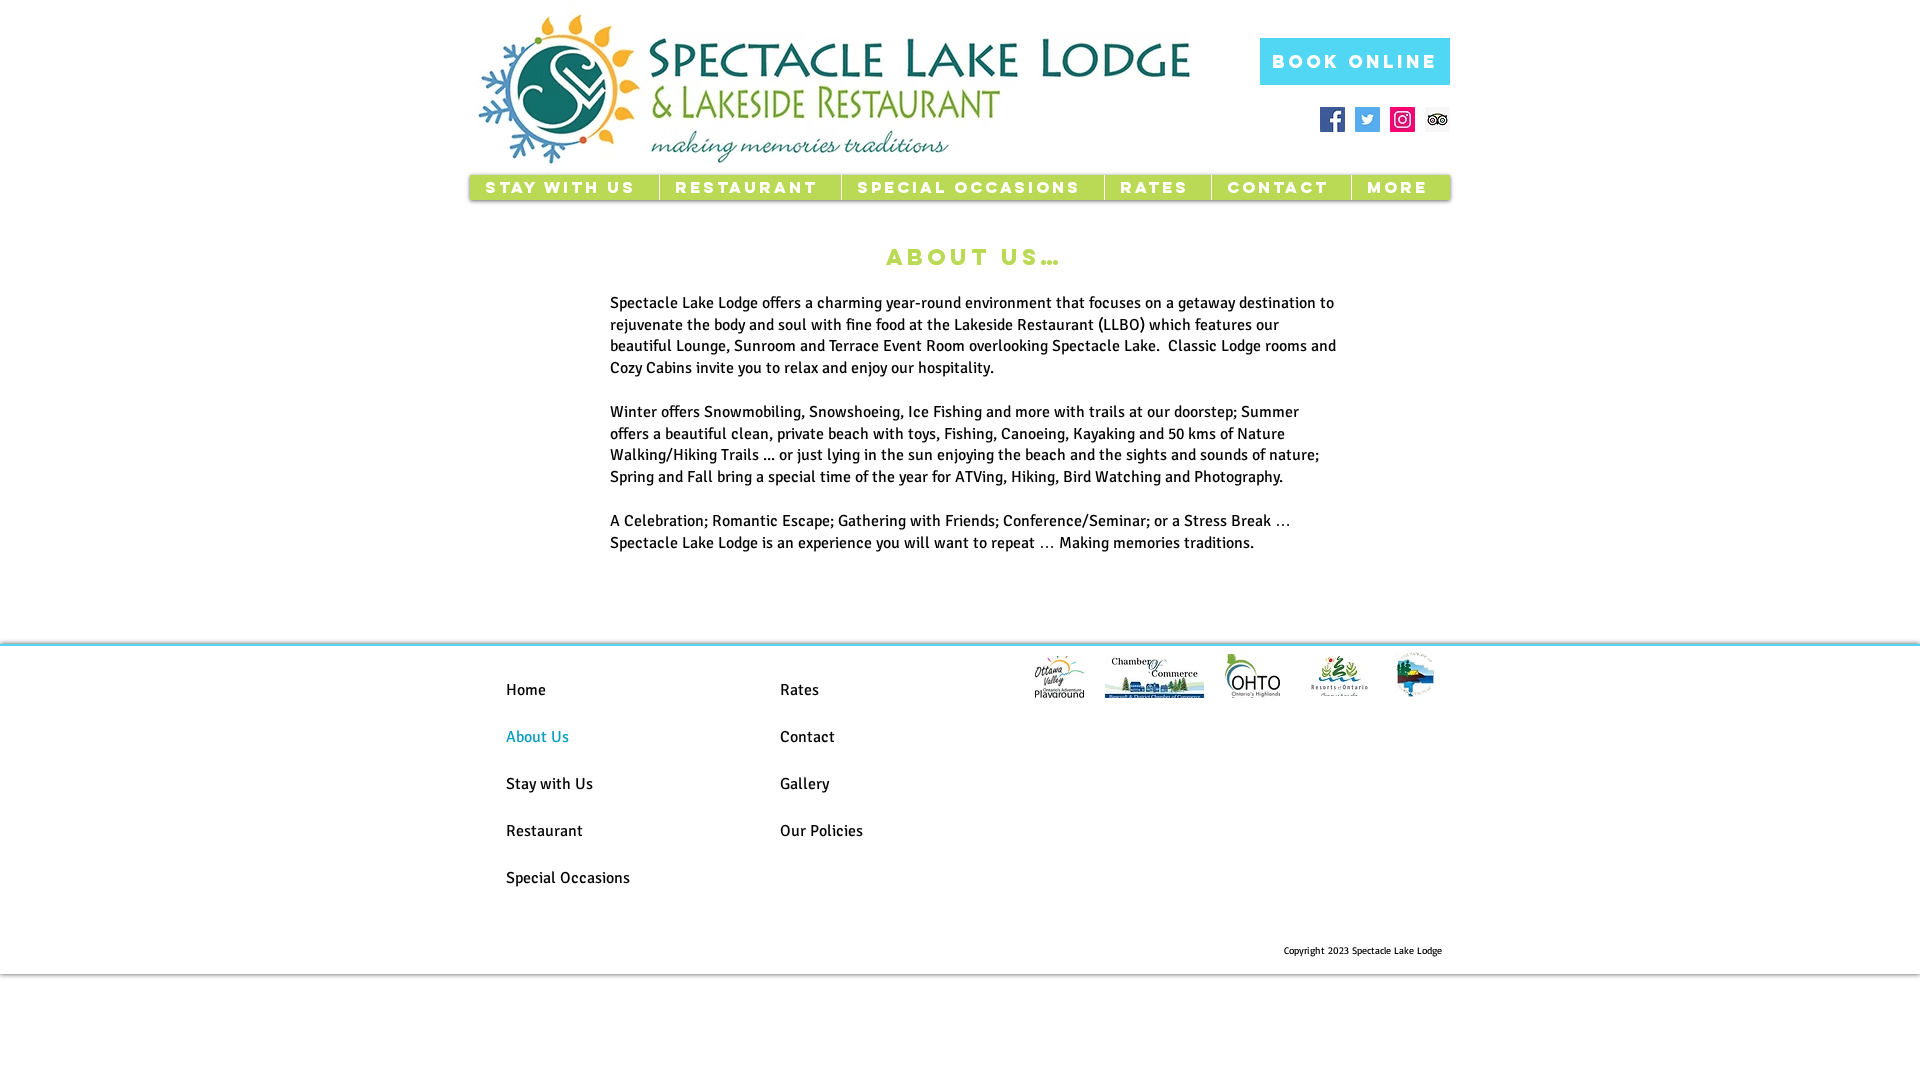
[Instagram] (1402, 119)
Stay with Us (549, 784)
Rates (799, 690)
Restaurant (544, 831)
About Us (537, 737)
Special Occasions (568, 878)
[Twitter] (1367, 119)
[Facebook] (1332, 119)
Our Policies (821, 831)
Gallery (804, 784)
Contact (807, 737)
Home (526, 690)
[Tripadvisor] (1437, 119)
